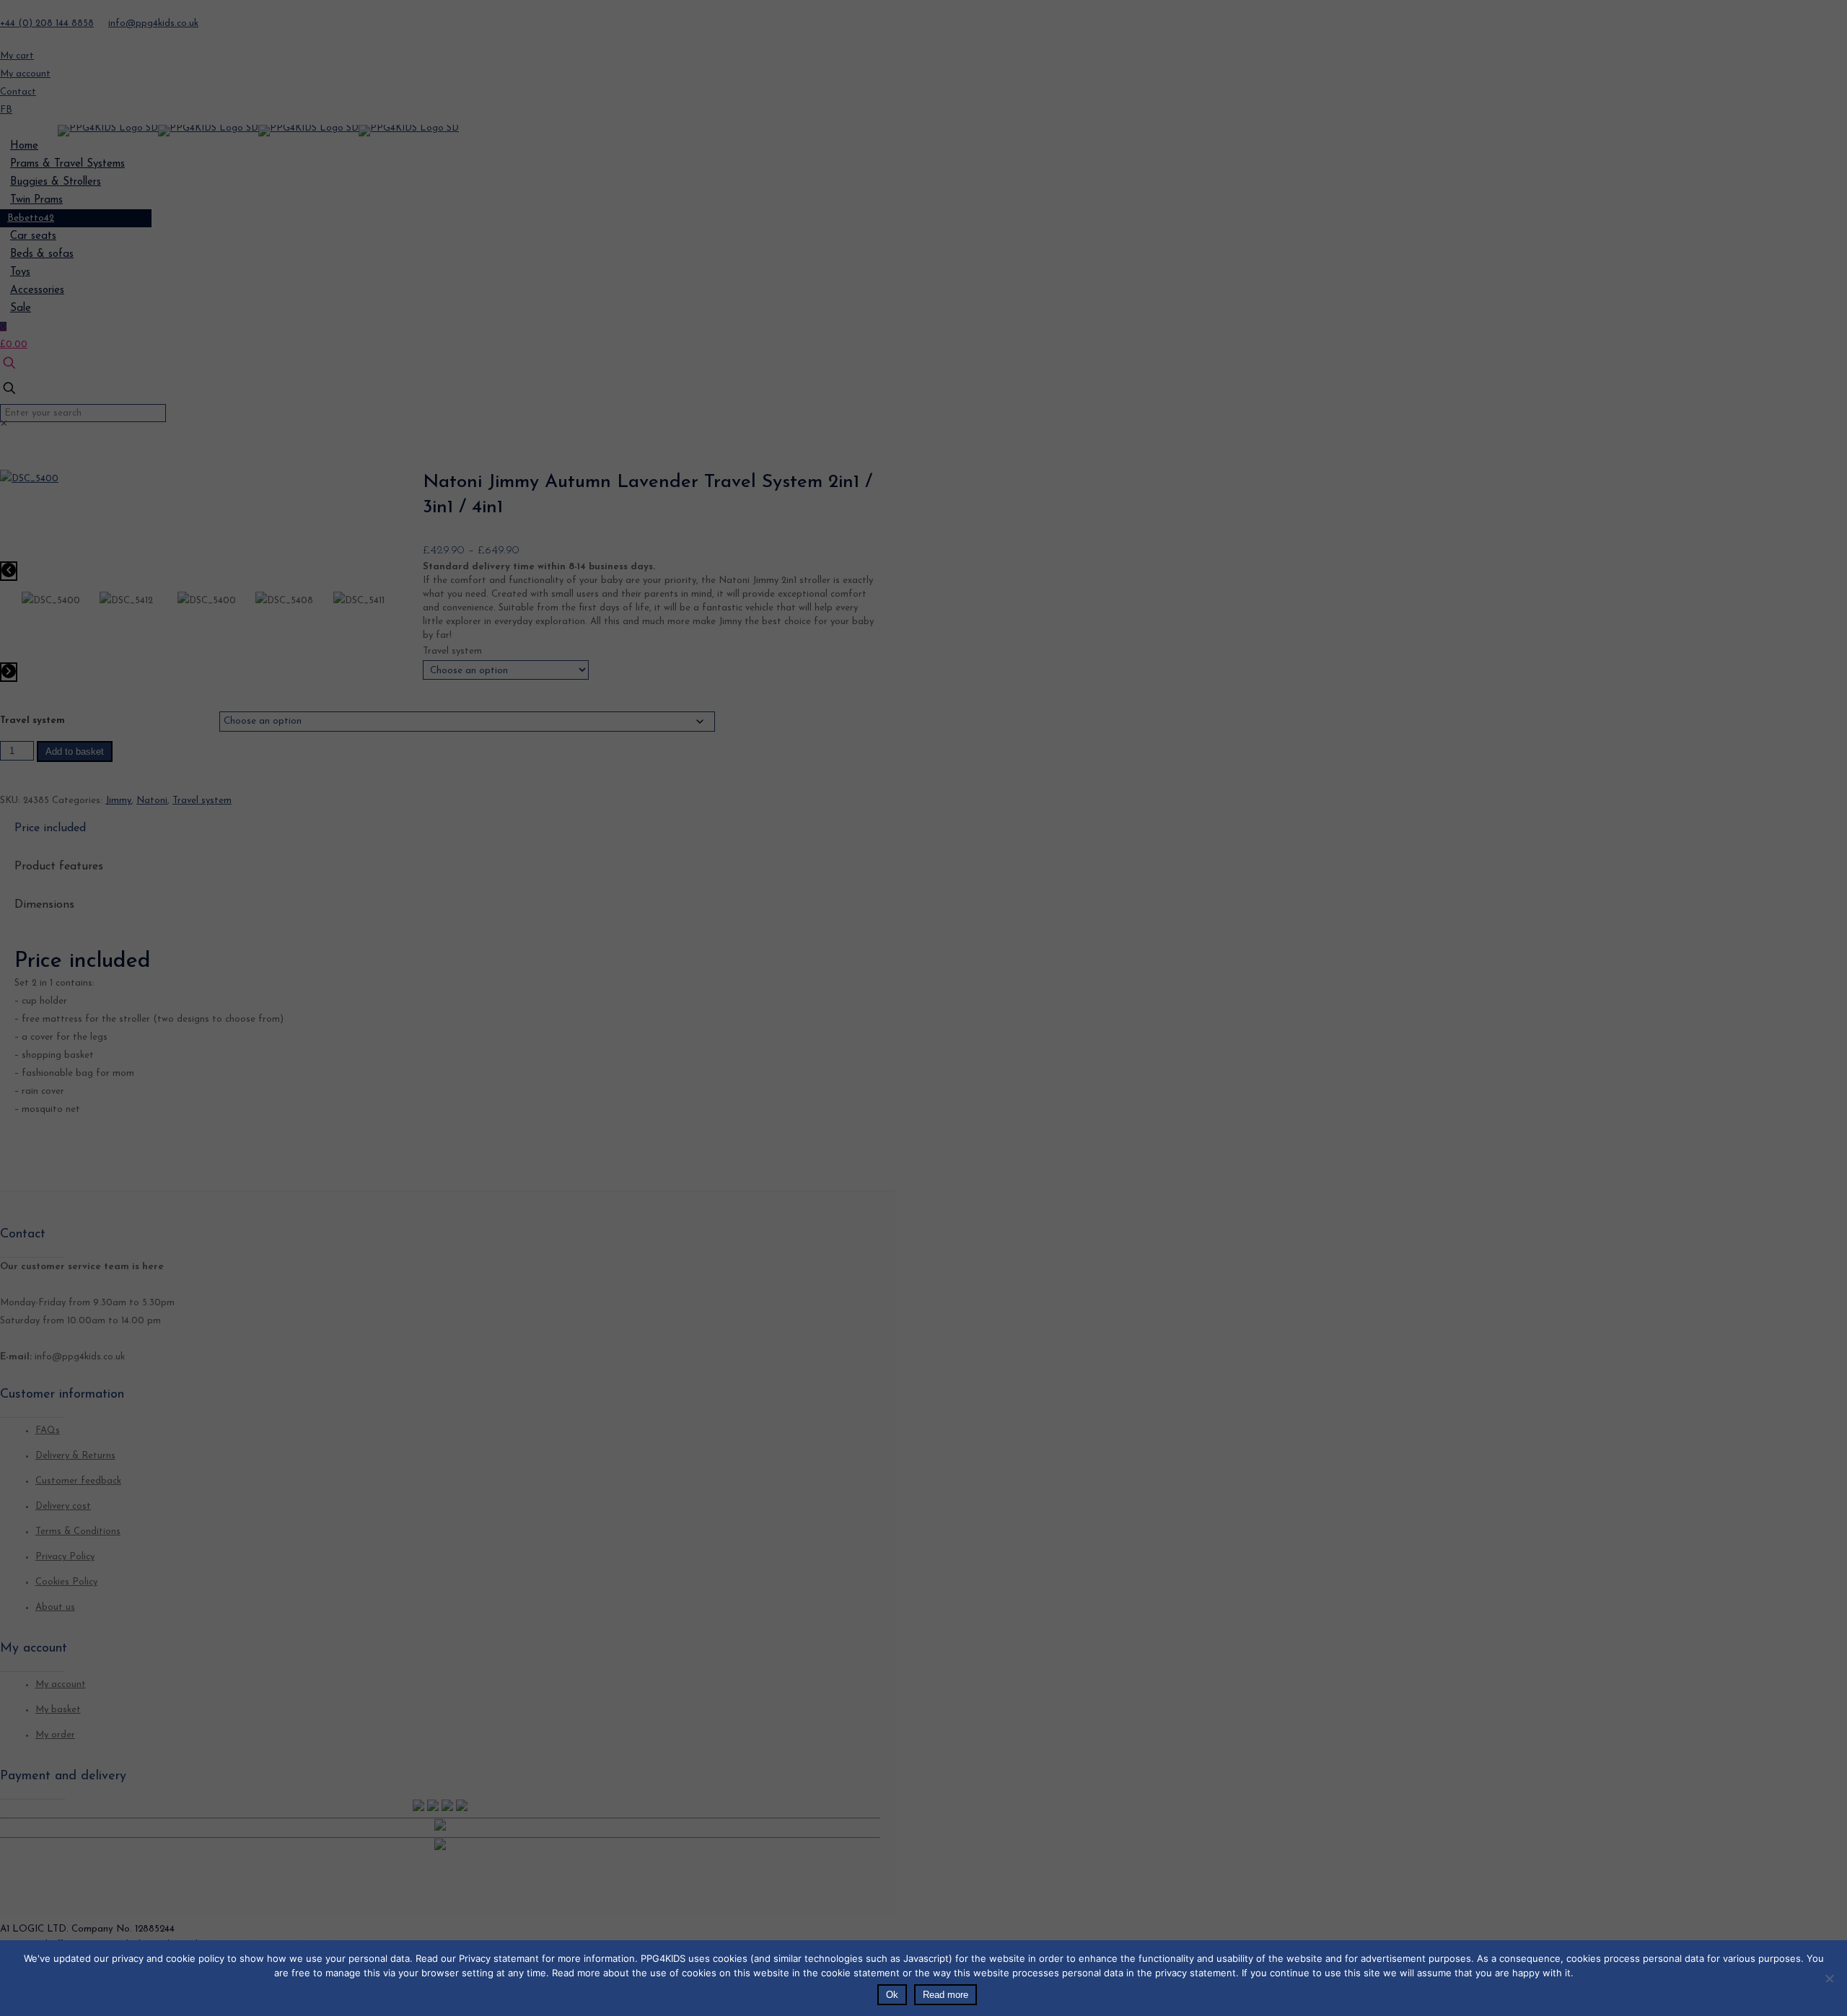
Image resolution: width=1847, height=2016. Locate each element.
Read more (946, 1995)
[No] (1829, 1977)
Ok (892, 1995)
